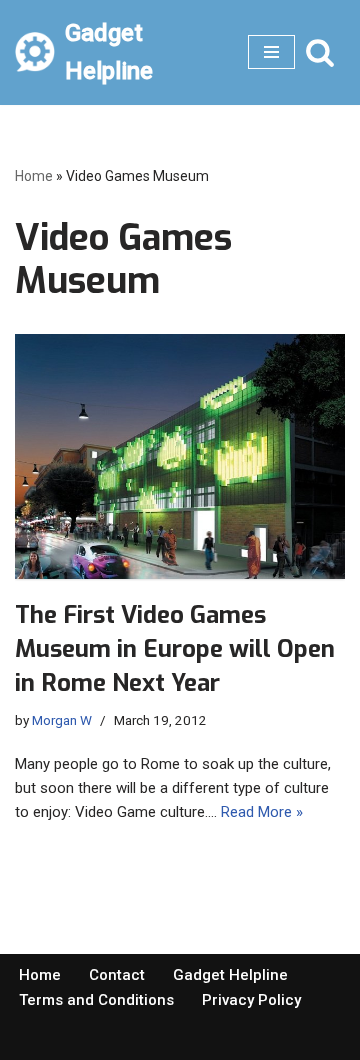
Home (34, 176)
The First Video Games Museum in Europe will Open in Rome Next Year (175, 648)
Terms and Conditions (96, 1000)
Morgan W (62, 720)
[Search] (320, 52)
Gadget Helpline (230, 975)
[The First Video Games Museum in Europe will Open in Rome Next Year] (180, 457)
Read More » (262, 812)
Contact (117, 975)
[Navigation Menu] (271, 52)
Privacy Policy (251, 1000)
